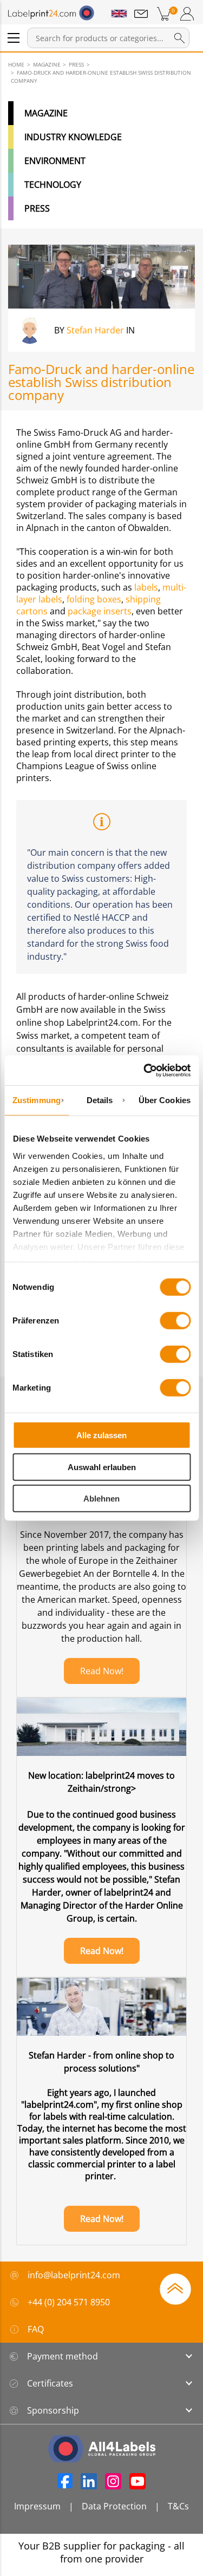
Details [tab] (100, 1100)
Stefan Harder (95, 330)
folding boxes (93, 599)
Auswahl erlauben (102, 1467)
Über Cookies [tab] (165, 1100)
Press (37, 208)
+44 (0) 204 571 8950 (69, 2302)
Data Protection (114, 2506)
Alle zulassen (101, 1435)
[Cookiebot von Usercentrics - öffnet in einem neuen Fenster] (145, 1070)
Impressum (37, 2506)
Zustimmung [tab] (37, 1100)
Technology (53, 185)
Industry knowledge (73, 137)
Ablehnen (101, 1499)
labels (145, 587)
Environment (55, 161)
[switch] (175, 1321)
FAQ (36, 2329)
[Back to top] (175, 2288)
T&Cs (178, 2506)
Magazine (46, 113)
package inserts (99, 611)
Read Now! (102, 1671)
